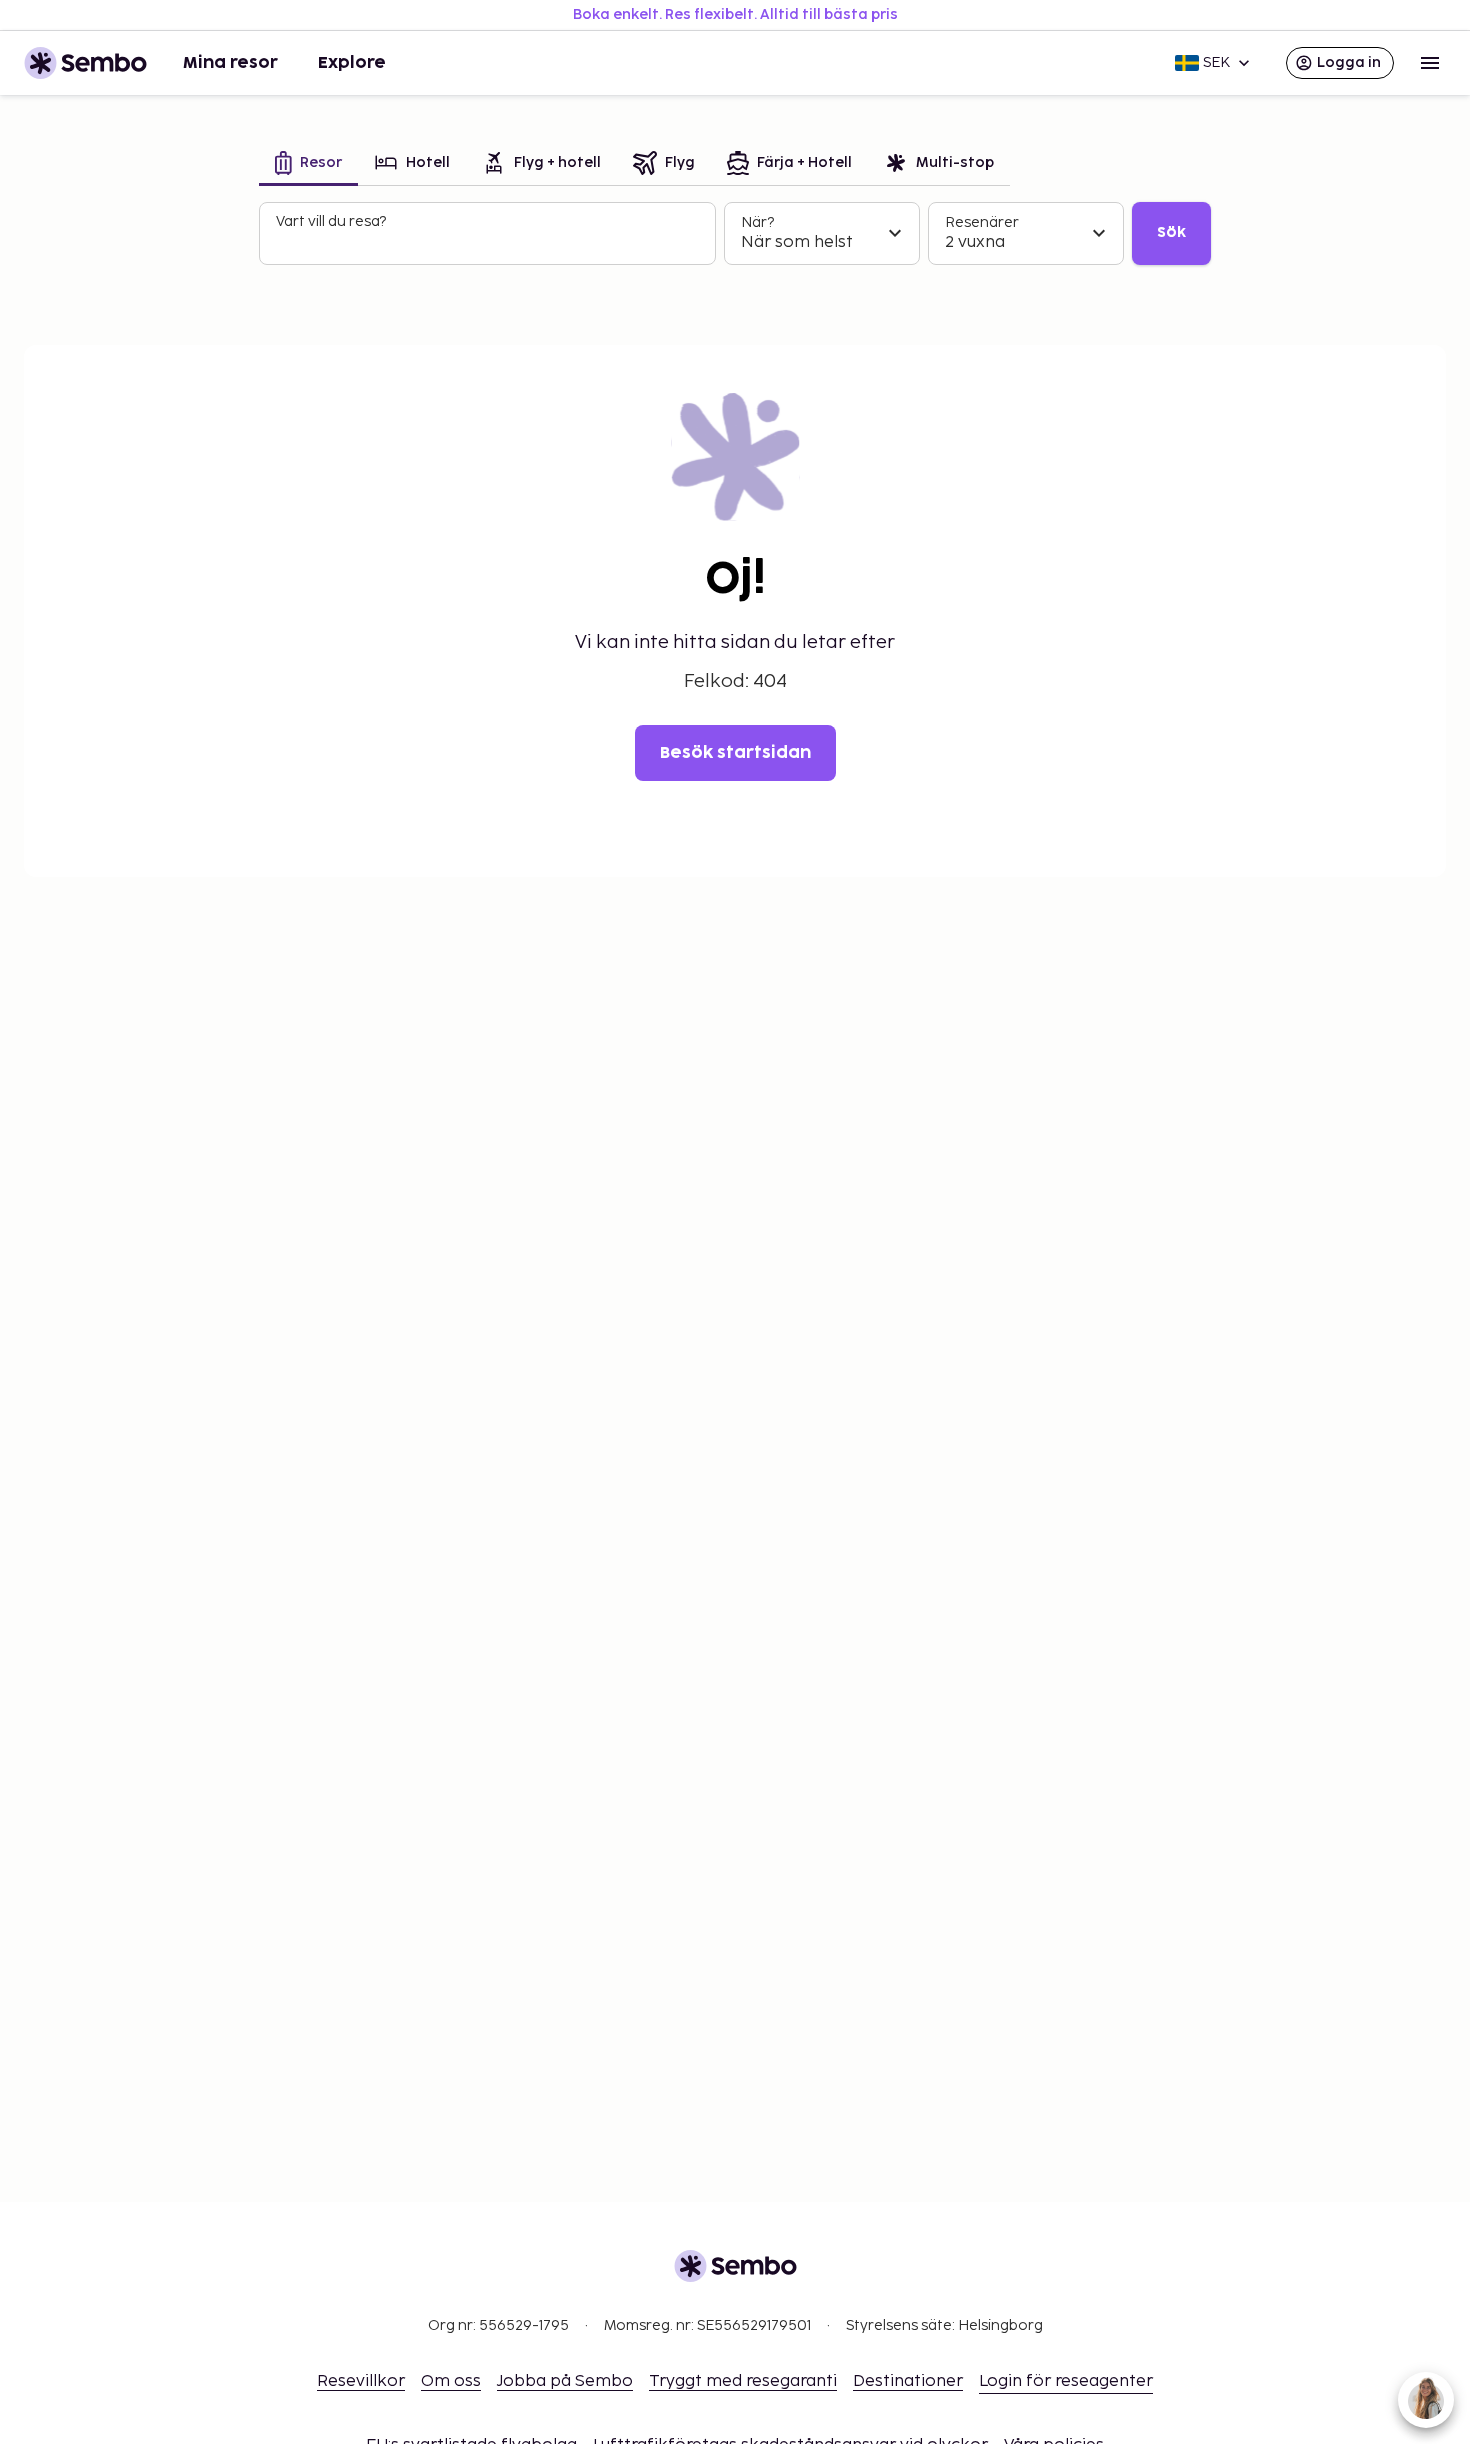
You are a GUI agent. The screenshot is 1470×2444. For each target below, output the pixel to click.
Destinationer (908, 2381)
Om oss (451, 2381)
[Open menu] (1430, 63)
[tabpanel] (735, 234)
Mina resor (230, 63)
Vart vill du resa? (331, 221)
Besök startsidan (735, 753)
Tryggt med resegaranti (743, 2381)
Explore (352, 63)
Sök (1171, 232)
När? (757, 222)
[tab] (308, 164)
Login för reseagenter (1066, 2381)
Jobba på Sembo (565, 2381)
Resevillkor (361, 2381)
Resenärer (982, 222)
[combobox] (489, 242)
